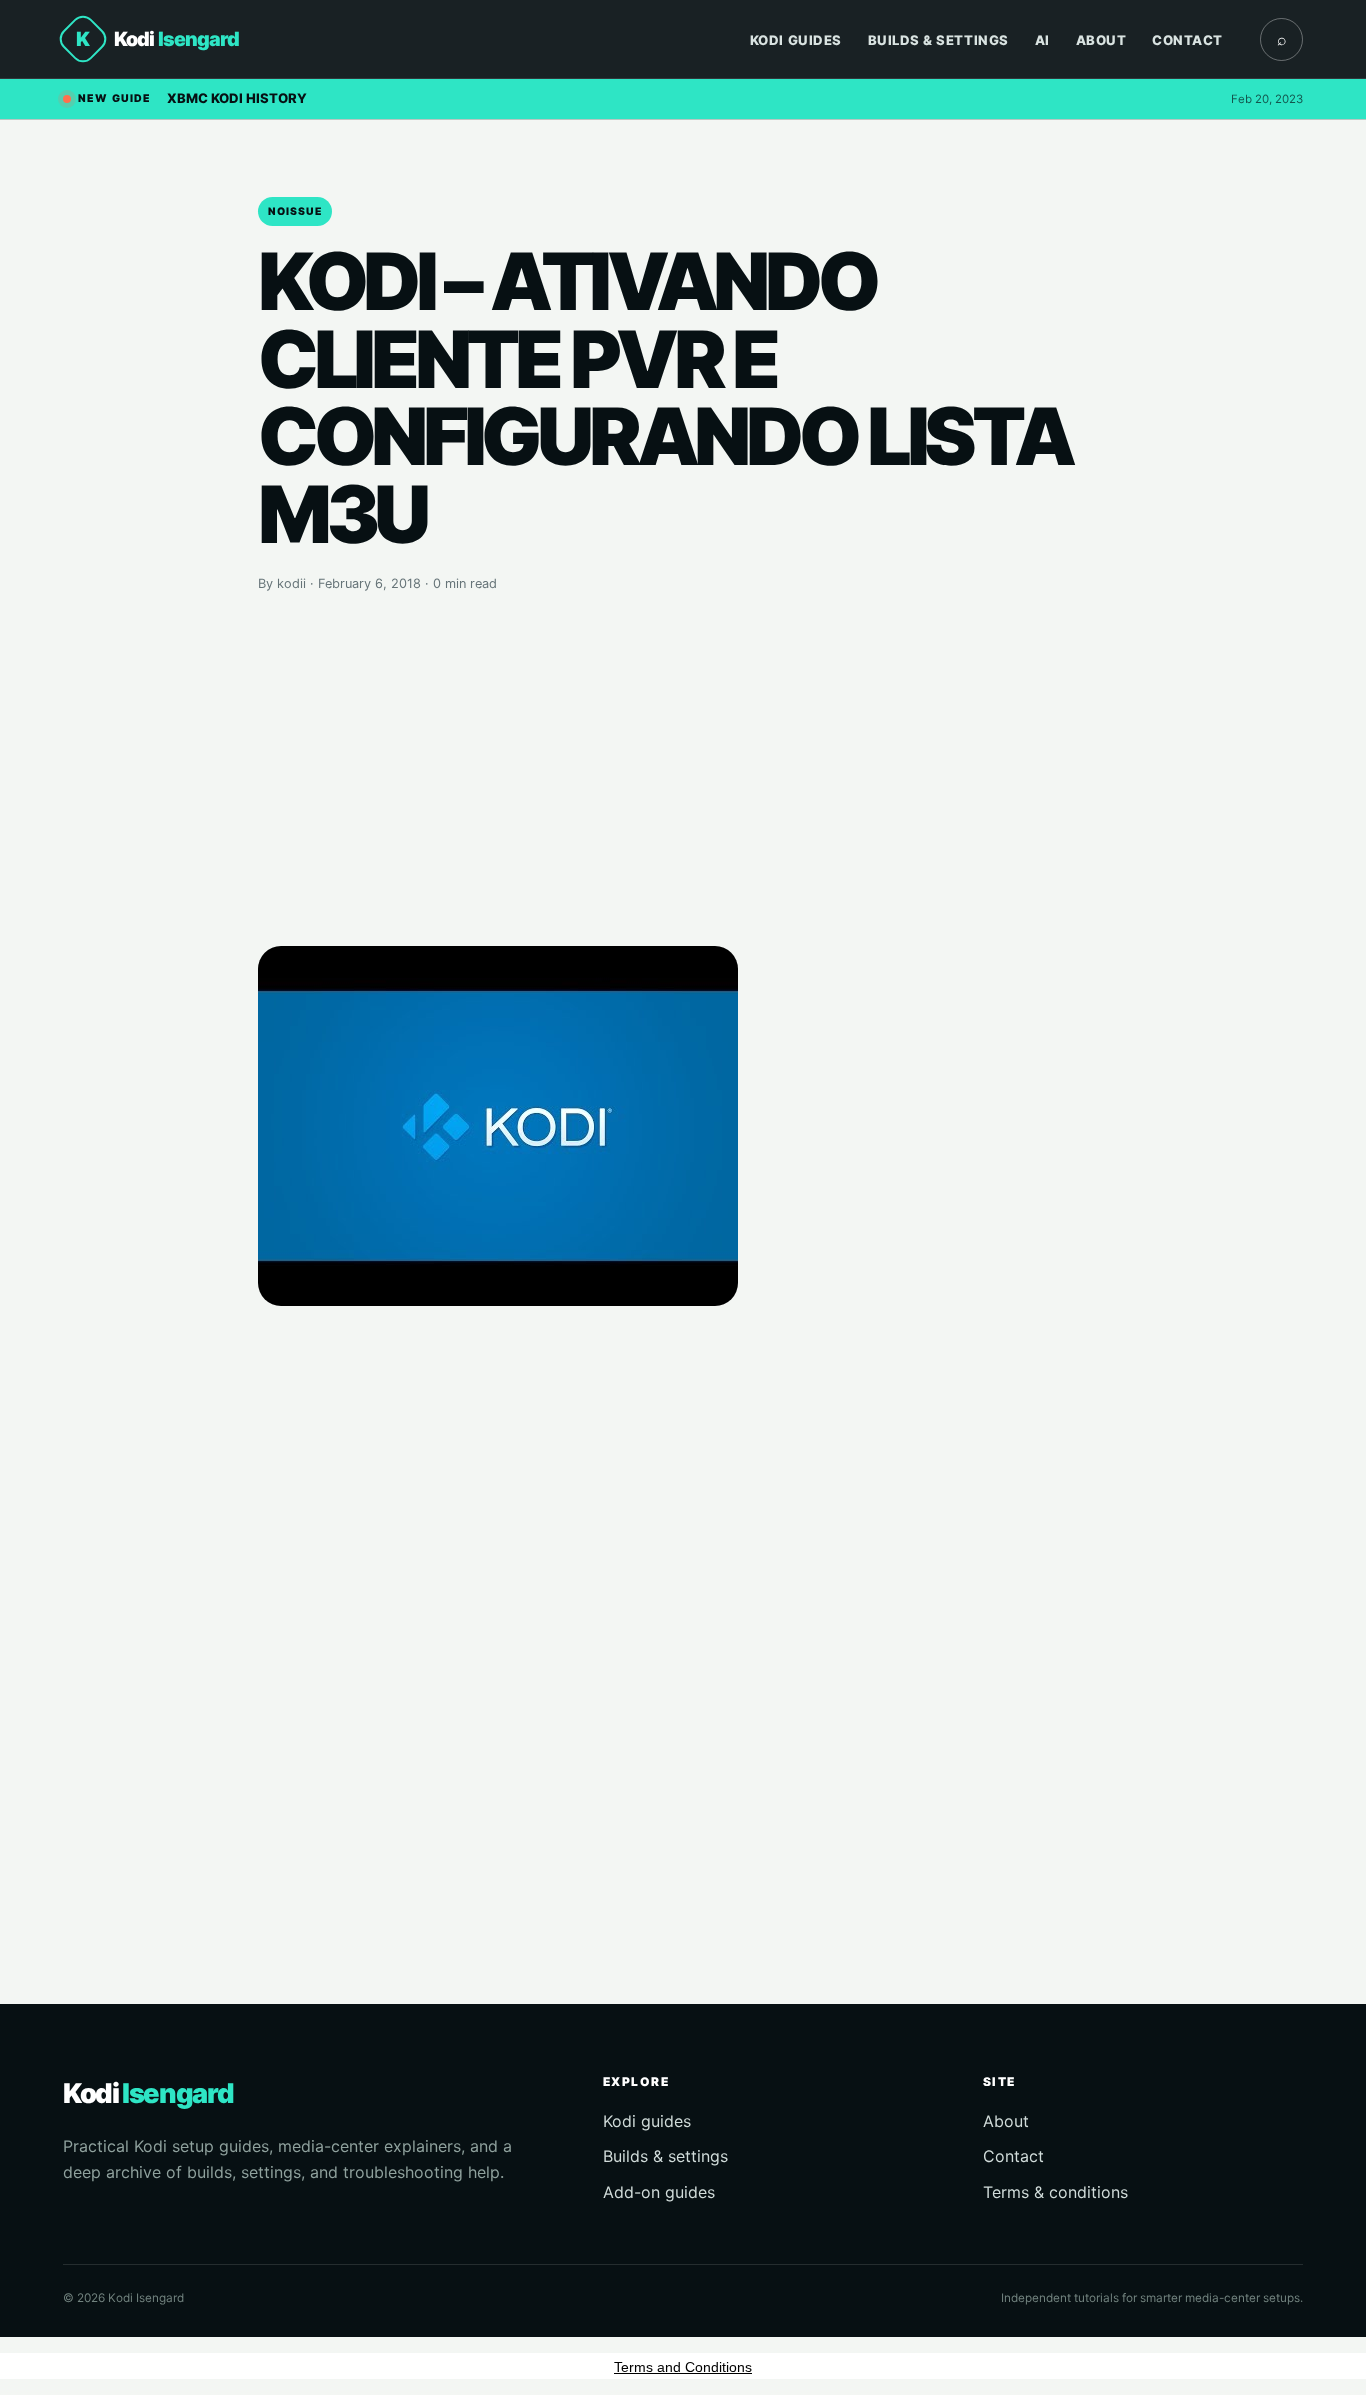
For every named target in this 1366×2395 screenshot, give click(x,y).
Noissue (295, 211)
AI (1042, 40)
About (1101, 40)
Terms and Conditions (683, 2367)
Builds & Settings (938, 40)
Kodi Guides (796, 40)
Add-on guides (659, 2192)
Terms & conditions (1055, 2192)
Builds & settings (665, 2156)
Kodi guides (647, 2121)
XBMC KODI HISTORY (237, 98)
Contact (1187, 40)
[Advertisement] (683, 770)
